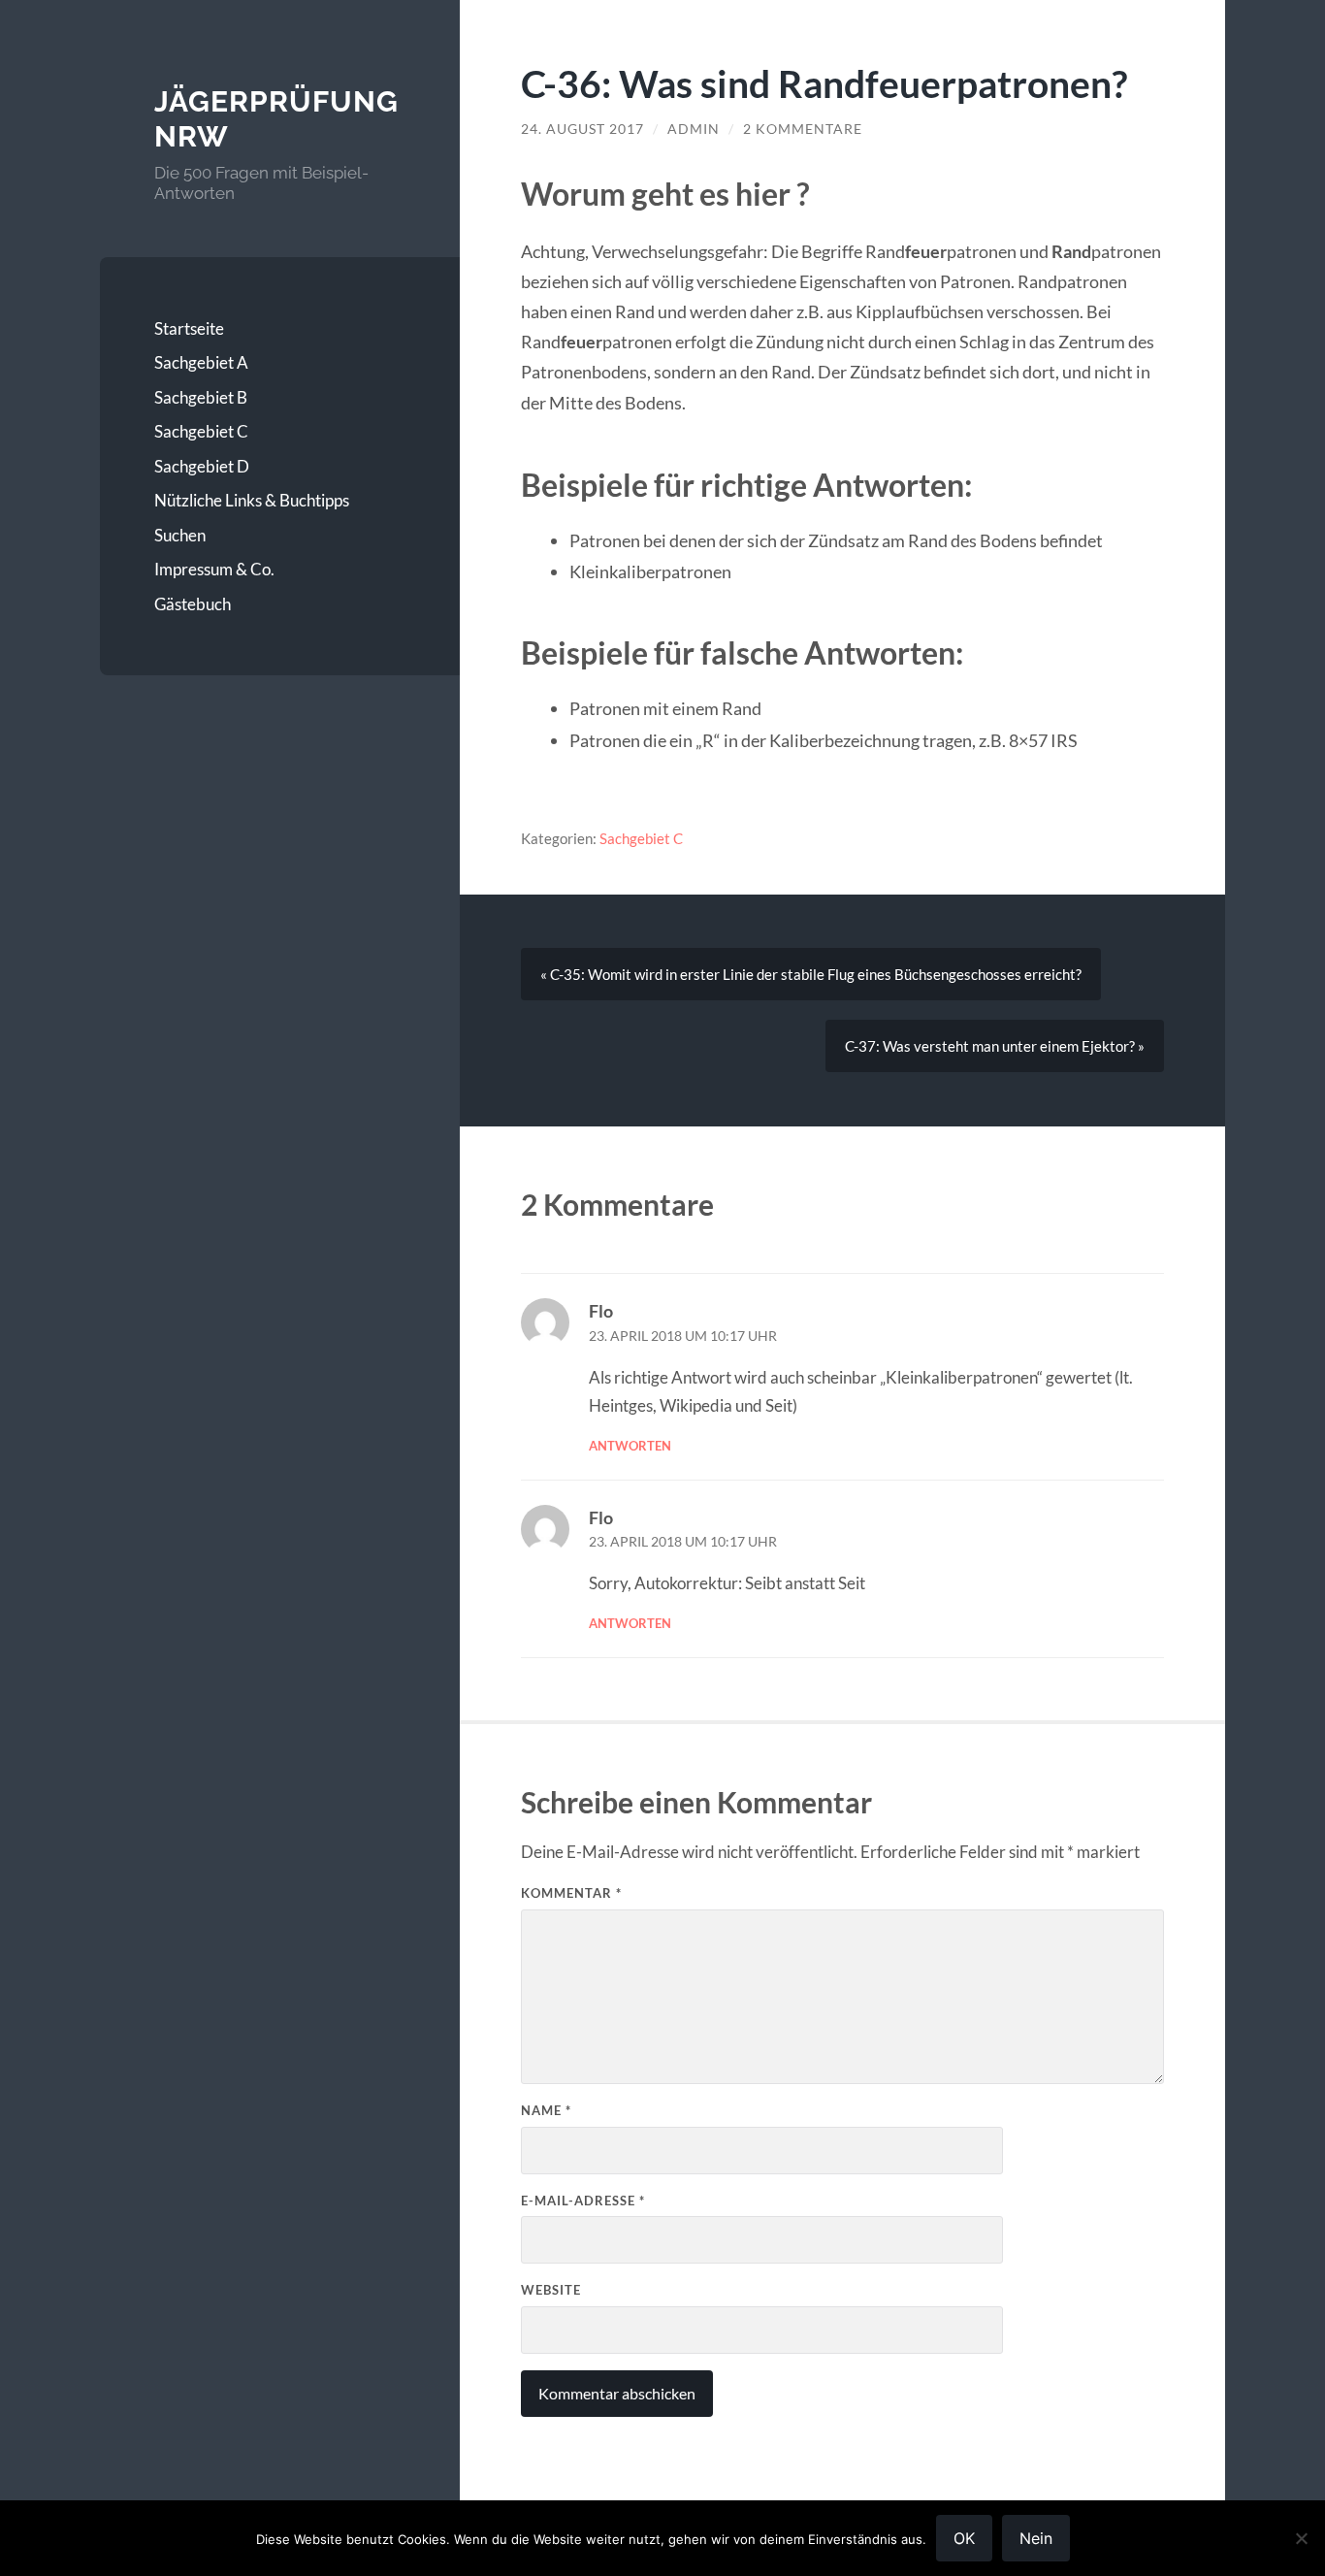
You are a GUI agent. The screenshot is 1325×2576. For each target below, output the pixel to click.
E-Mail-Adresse (583, 2201)
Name (546, 2110)
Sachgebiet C (201, 431)
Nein (1036, 2538)
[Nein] (1301, 2538)
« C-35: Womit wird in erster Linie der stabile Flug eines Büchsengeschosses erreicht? (811, 974)
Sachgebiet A (201, 362)
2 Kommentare (803, 129)
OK (964, 2538)
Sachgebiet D (202, 466)
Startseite (189, 328)
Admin (694, 129)
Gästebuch (193, 604)
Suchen (180, 535)
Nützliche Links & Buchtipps (252, 500)
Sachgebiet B (201, 397)
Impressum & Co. (214, 569)
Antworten (630, 1446)
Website (551, 2290)
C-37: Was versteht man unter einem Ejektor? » (995, 1046)
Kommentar (571, 1893)
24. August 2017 (582, 129)
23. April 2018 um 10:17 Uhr (683, 1336)
